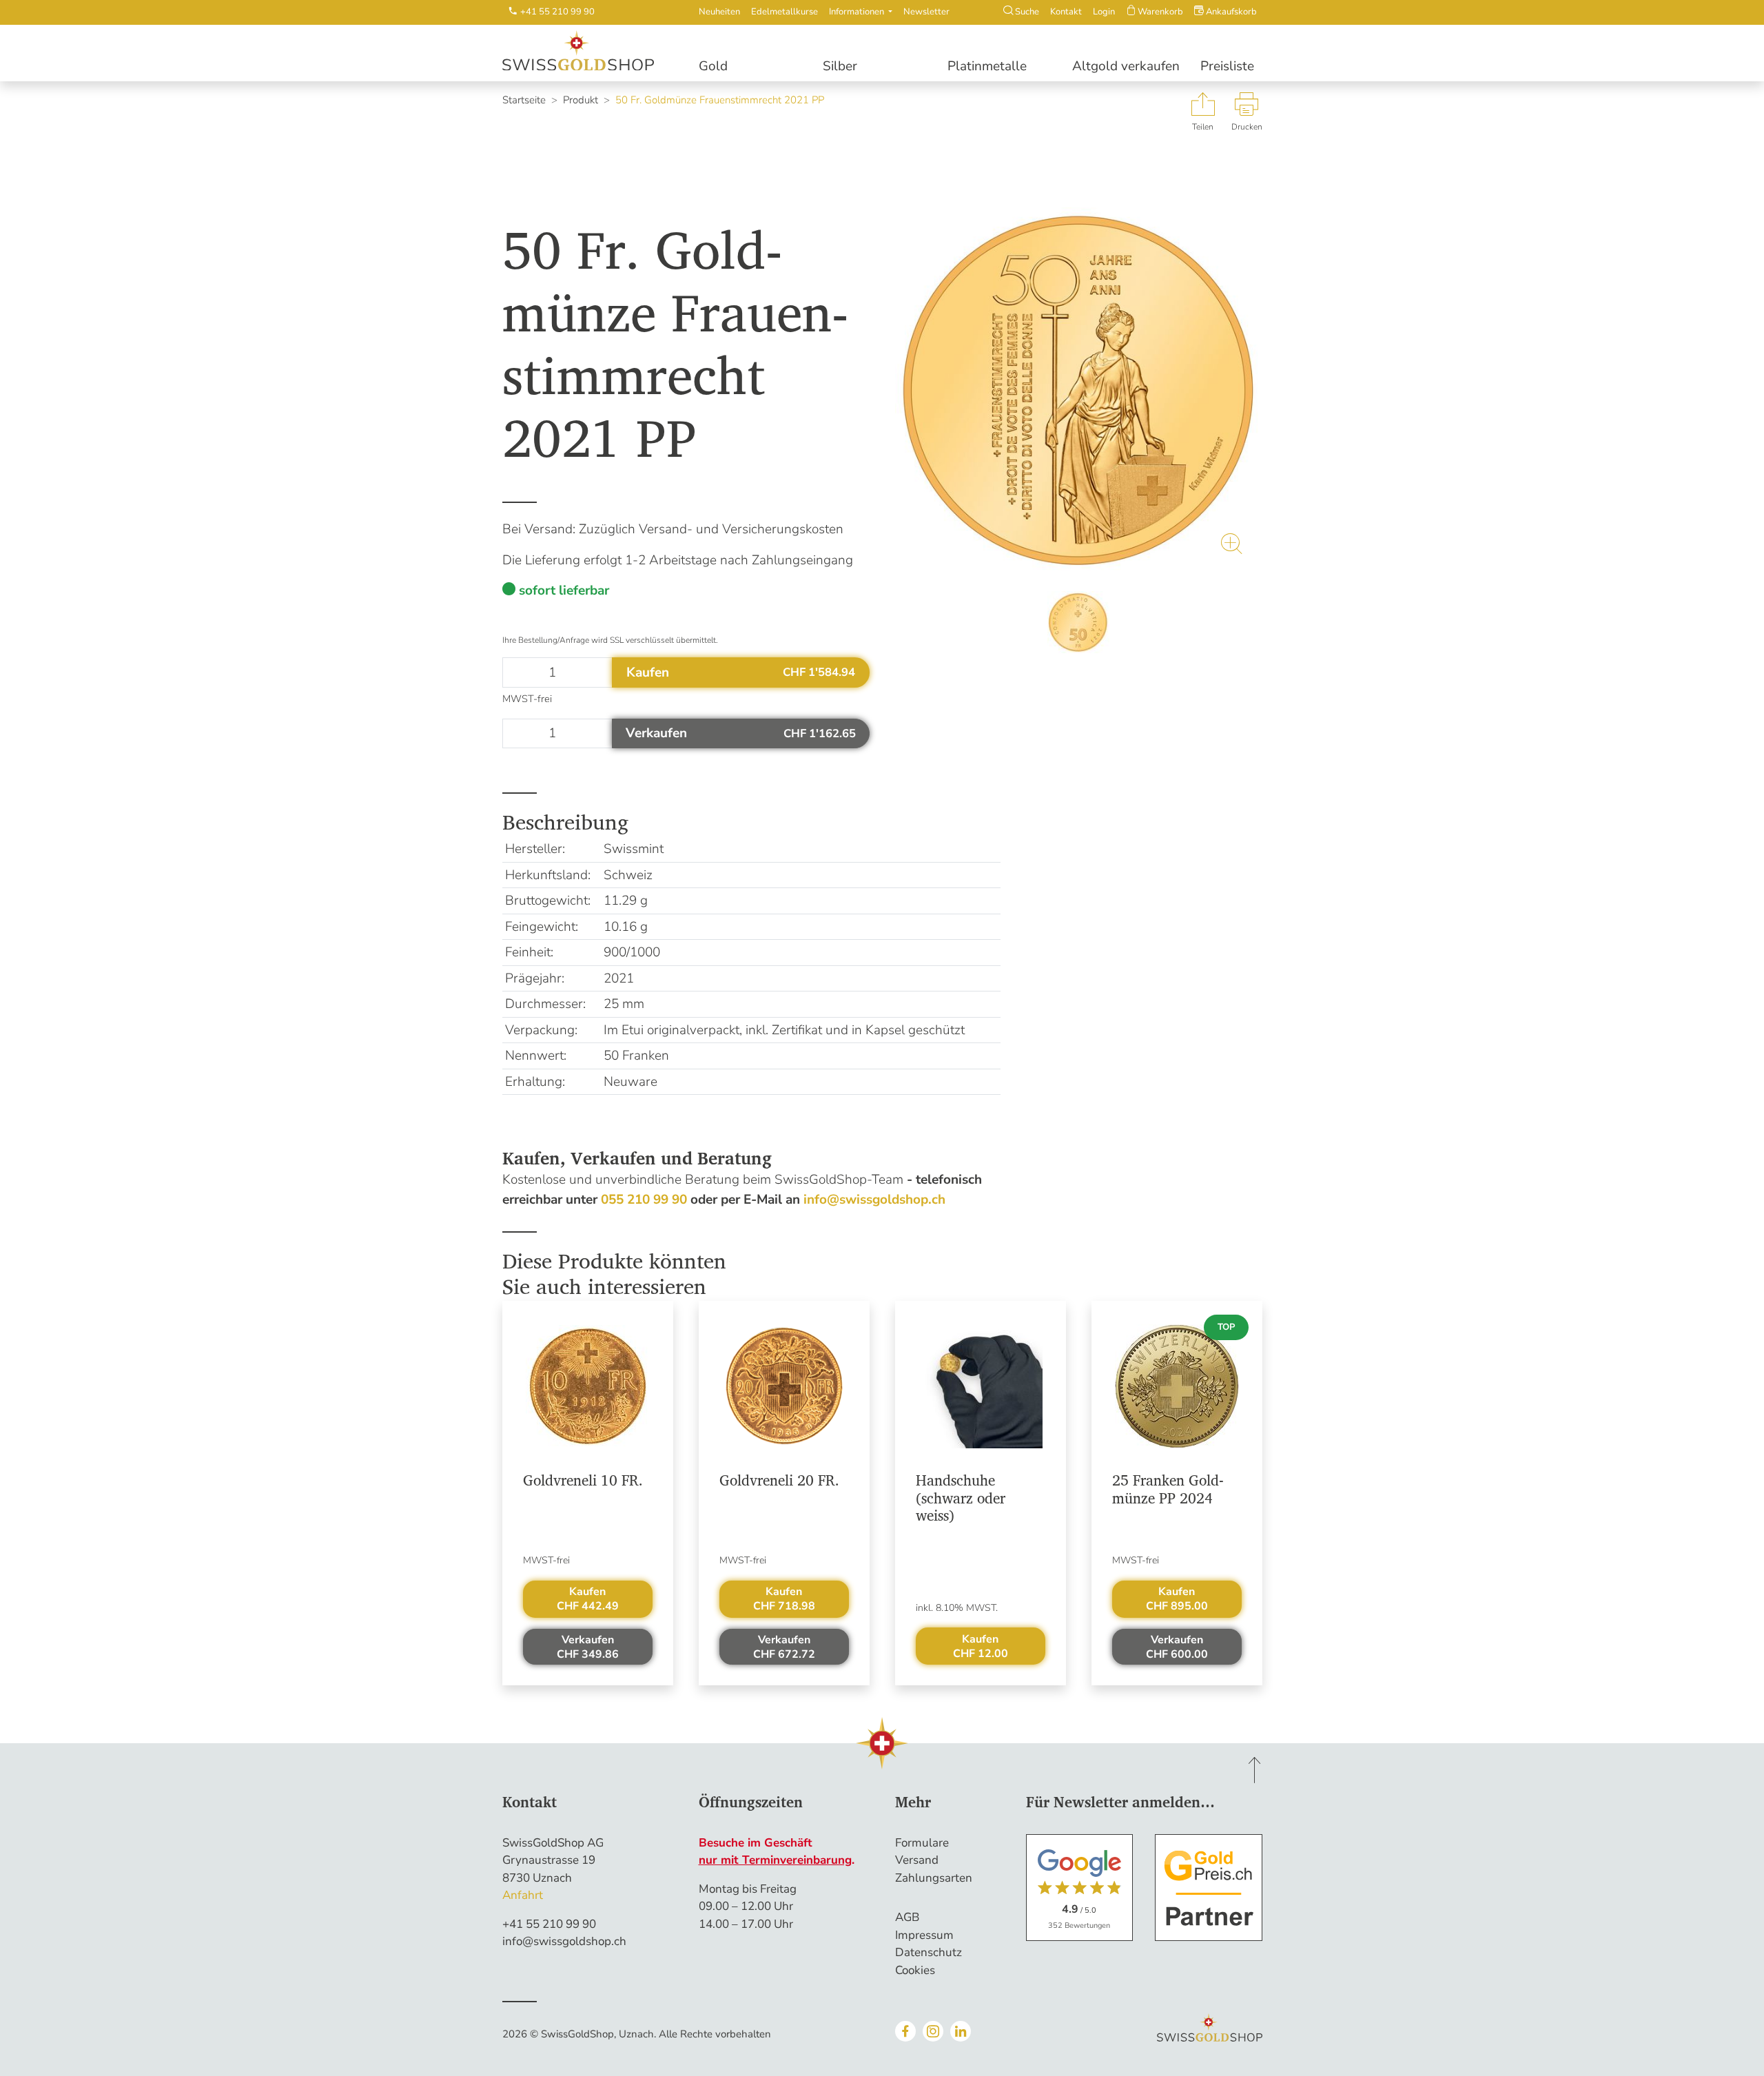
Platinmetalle (987, 66)
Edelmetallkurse (784, 12)
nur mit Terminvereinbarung (775, 1860)
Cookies (915, 1970)
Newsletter (926, 12)
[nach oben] (1255, 1770)
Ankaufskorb (1230, 12)
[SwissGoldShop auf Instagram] (933, 2031)
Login (1104, 12)
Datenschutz (929, 1952)
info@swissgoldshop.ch (564, 1941)
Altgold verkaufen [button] (1126, 66)
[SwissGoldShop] (588, 51)
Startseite (524, 100)
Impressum (924, 1935)
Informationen (858, 12)
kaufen (588, 1599)
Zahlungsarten (934, 1878)
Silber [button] (840, 66)
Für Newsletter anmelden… (1120, 1802)
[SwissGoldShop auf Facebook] (905, 2031)
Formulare (922, 1843)
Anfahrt (523, 1895)
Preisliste (1227, 66)
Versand (917, 1860)
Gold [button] (713, 66)
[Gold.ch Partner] (1209, 1888)
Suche (1026, 12)
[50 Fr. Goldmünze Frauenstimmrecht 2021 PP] (1079, 391)
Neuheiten (719, 12)
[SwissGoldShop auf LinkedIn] (961, 2031)
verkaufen (588, 1647)
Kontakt (1066, 12)
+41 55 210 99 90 (549, 1924)
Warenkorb (1159, 12)
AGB (907, 1917)
